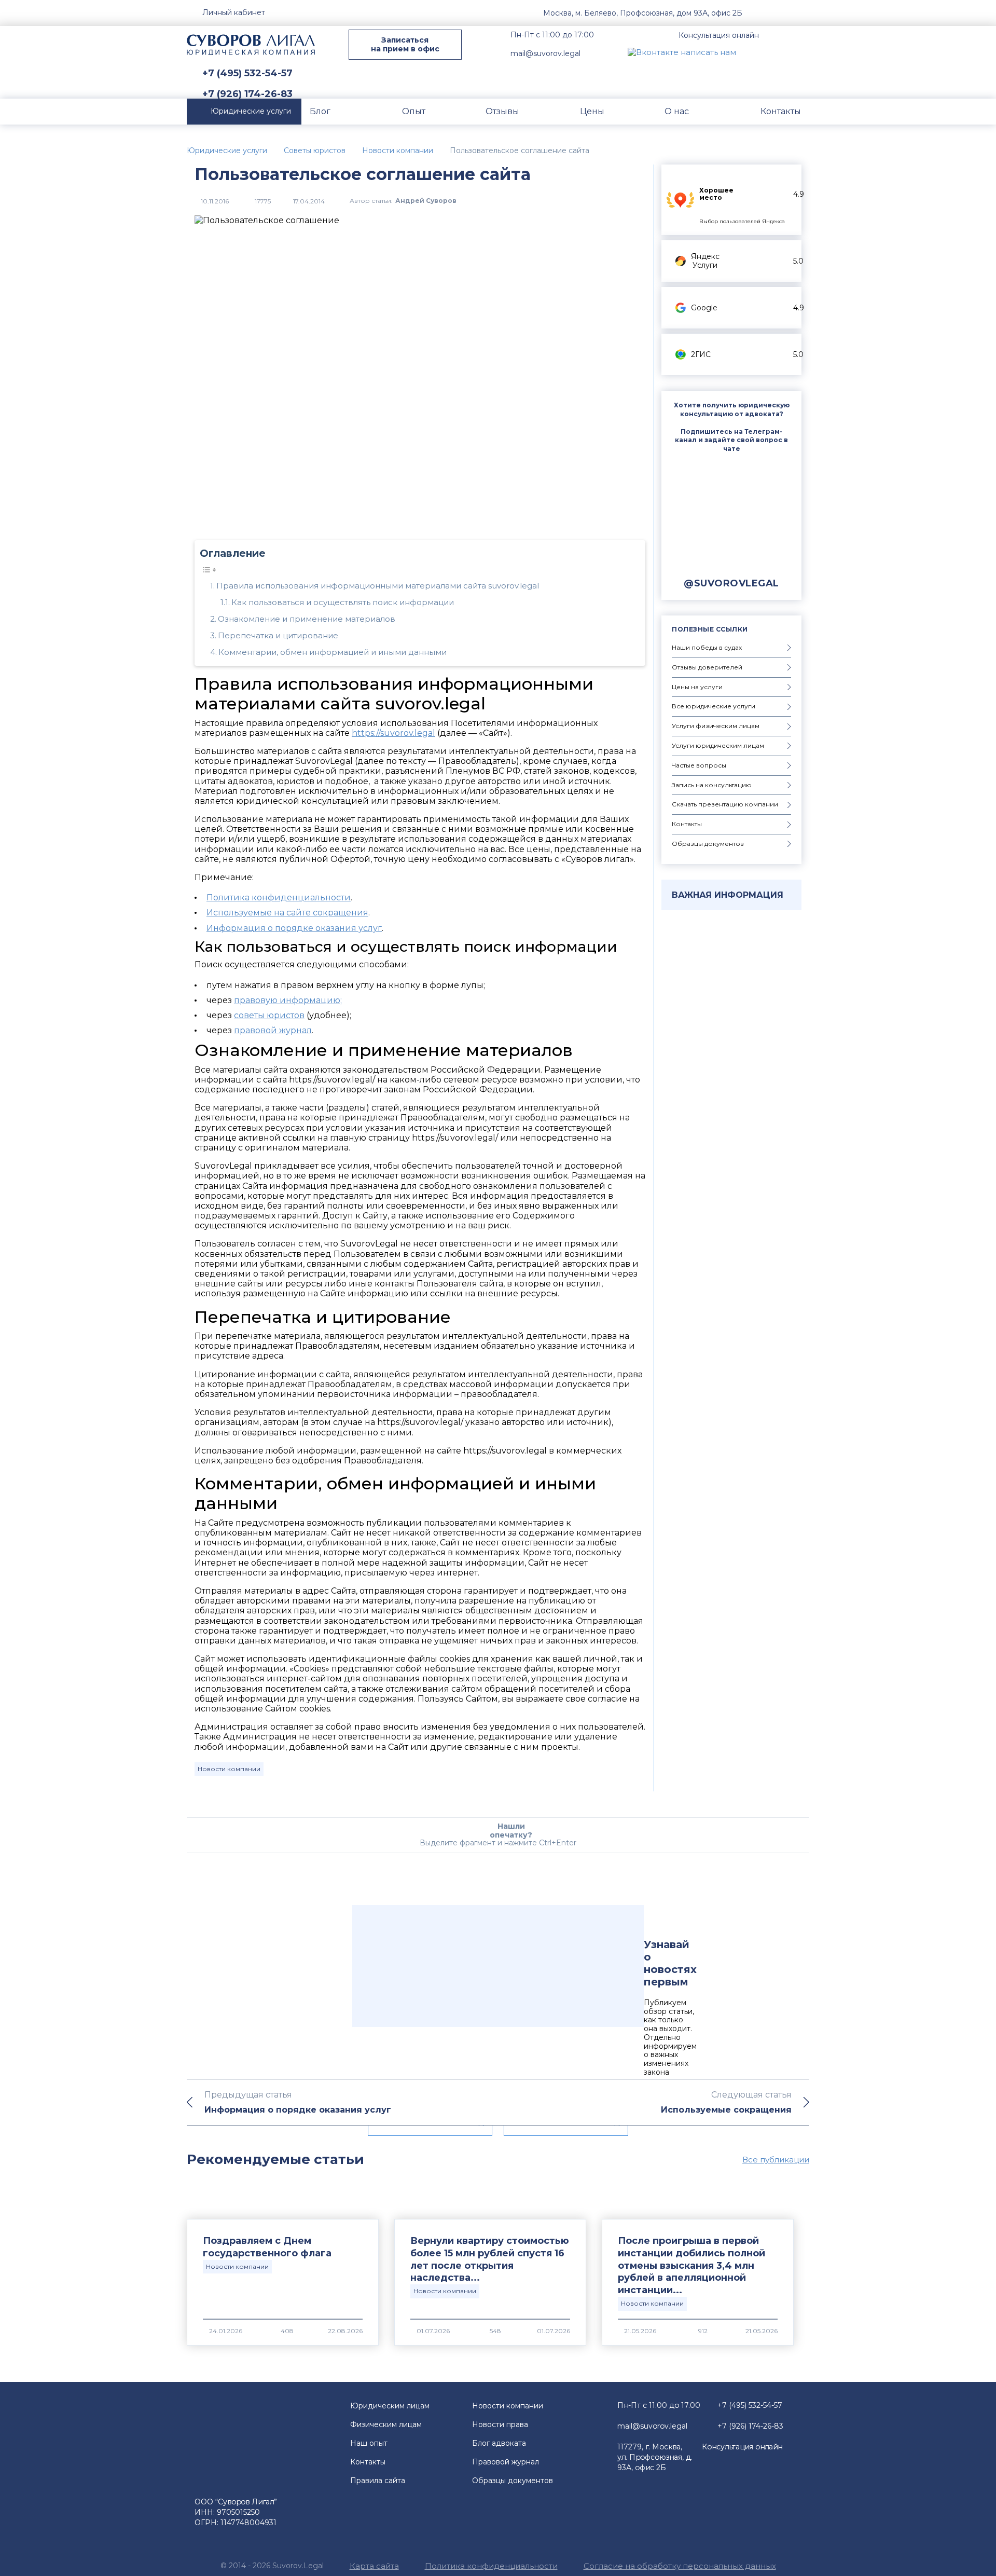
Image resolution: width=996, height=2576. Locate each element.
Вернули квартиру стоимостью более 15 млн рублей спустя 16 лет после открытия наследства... (490, 2259)
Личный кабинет (234, 12)
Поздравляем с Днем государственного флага (267, 2247)
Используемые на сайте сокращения (287, 913)
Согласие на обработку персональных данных (680, 2566)
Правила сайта (378, 2481)
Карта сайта (374, 2566)
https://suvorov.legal (393, 733)
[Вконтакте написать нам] (682, 52)
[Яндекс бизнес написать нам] (801, 52)
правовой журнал (273, 1030)
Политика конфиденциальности (279, 898)
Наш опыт (369, 2443)
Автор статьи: (403, 201)
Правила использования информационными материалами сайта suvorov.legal (378, 586)
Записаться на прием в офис (405, 44)
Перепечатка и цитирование (278, 635)
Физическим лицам (386, 2424)
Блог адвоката (499, 2443)
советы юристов (269, 1015)
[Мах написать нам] (753, 52)
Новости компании (229, 1769)
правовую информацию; (288, 1000)
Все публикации (776, 2160)
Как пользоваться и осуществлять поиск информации (343, 602)
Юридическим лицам (390, 2406)
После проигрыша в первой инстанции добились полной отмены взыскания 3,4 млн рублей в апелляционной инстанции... (691, 2266)
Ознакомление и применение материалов (307, 619)
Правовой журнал (506, 2462)
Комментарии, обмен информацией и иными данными (333, 652)
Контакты (368, 2462)
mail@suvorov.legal (545, 53)
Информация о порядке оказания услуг (294, 928)
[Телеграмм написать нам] (777, 52)
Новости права (500, 2424)
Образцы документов (513, 2481)
